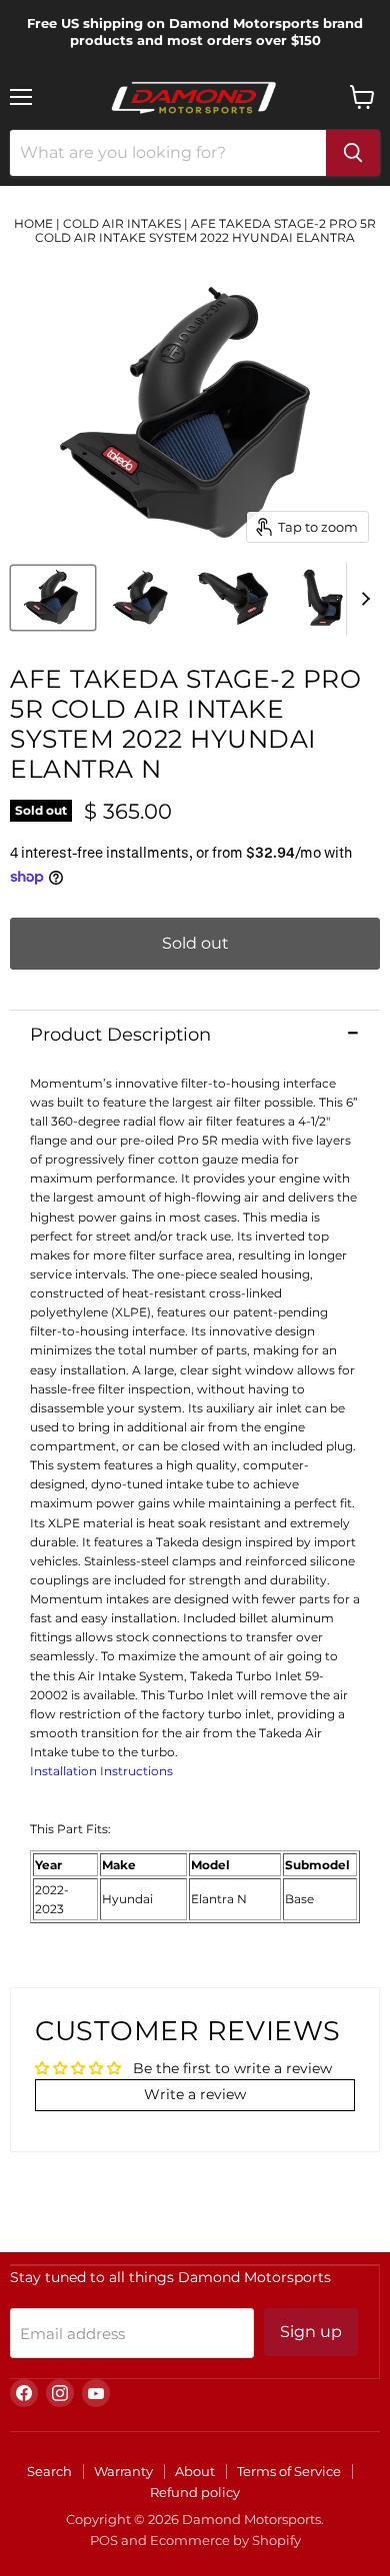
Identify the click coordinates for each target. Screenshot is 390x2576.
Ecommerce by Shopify (225, 2540)
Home (33, 223)
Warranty (123, 2471)
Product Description (120, 1035)
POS (104, 2540)
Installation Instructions (101, 1771)
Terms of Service (289, 2471)
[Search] (353, 153)
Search (49, 2471)
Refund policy (195, 2492)
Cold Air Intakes (122, 223)
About (195, 2471)
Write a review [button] (195, 2094)
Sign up (311, 2332)
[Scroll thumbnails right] (362, 599)
